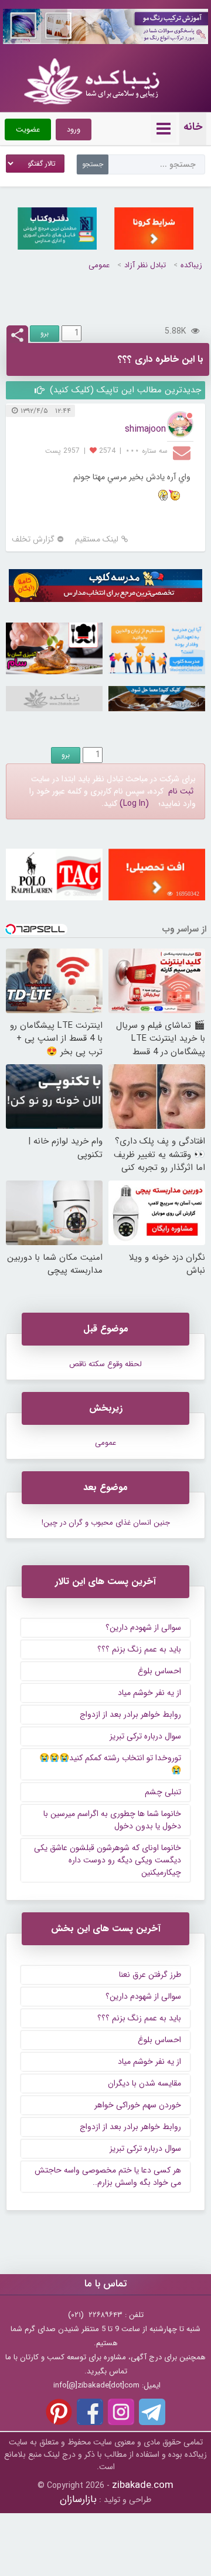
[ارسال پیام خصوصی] (183, 452)
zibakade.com (143, 2485)
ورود (74, 130)
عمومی (99, 265)
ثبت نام (181, 791)
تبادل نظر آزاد (145, 265)
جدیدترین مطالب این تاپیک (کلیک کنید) (124, 390)
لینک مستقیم (97, 539)
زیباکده (191, 265)
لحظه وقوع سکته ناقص (105, 1364)
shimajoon (145, 429)
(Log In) (134, 803)
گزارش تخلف (33, 539)
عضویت (28, 130)
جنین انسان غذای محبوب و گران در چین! (106, 1523)
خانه (193, 127)
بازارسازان (78, 2499)
